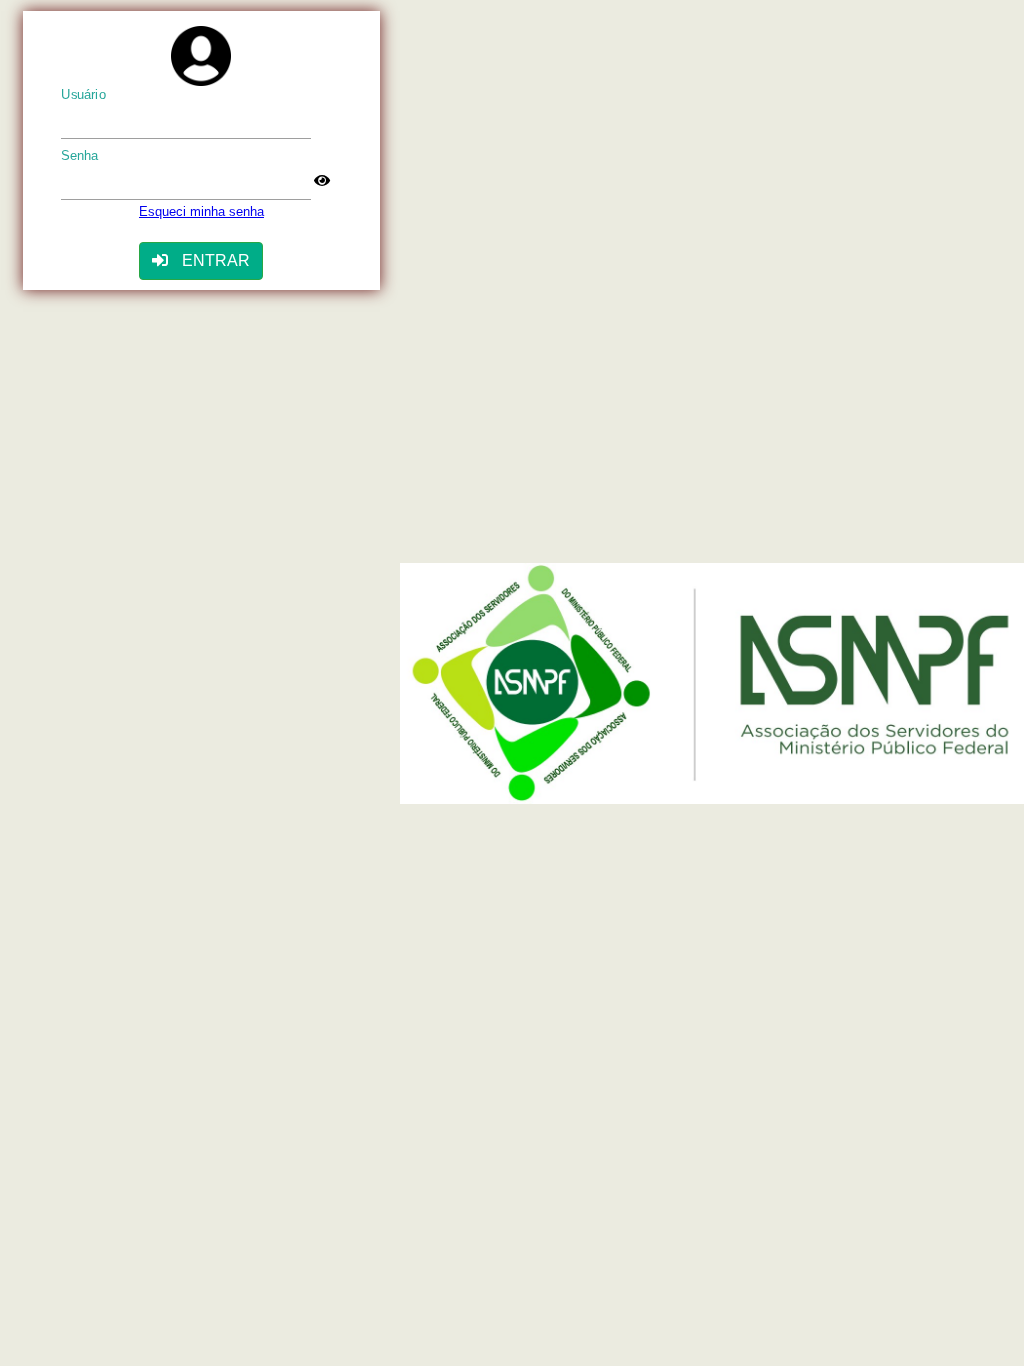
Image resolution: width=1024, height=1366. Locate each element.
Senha (80, 156)
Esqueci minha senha (201, 211)
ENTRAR (214, 260)
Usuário (83, 95)
